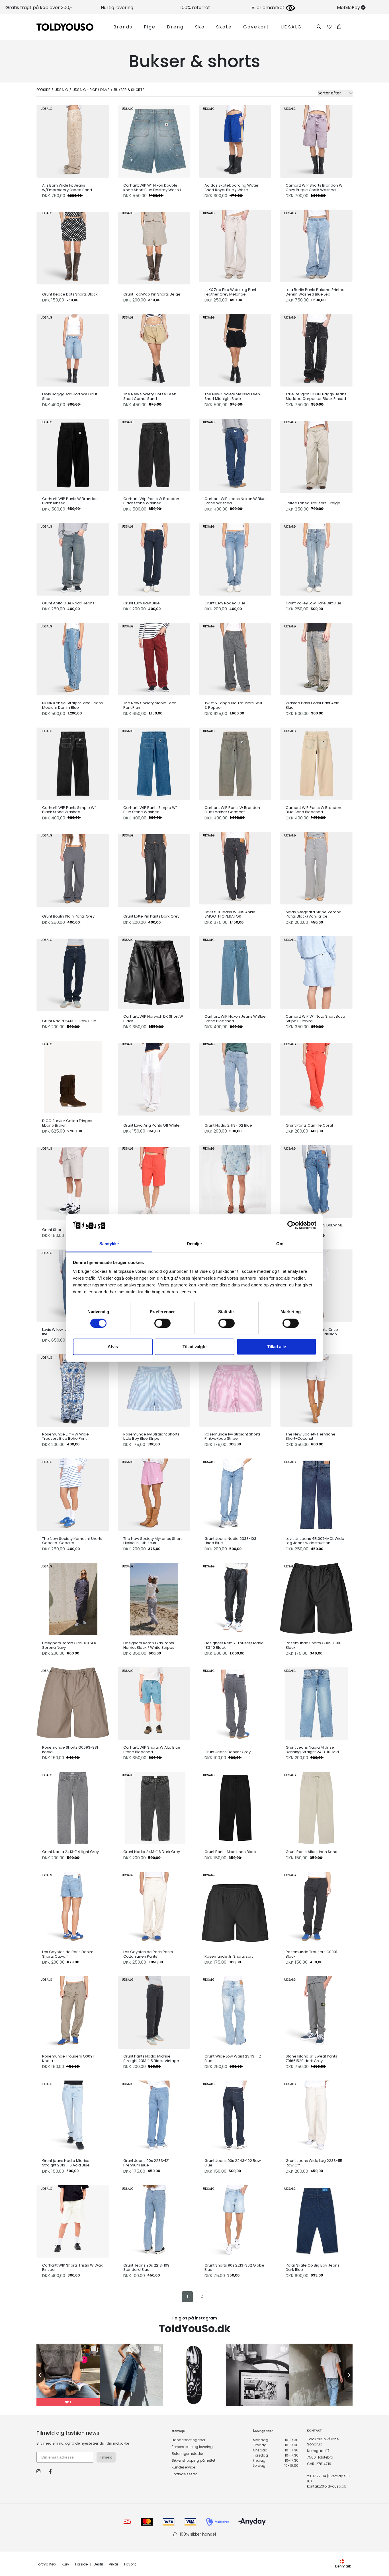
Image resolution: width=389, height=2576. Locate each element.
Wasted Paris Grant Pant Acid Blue (313, 705)
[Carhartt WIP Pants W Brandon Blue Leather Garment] (235, 762)
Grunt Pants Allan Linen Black (231, 1852)
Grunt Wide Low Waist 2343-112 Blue (233, 2058)
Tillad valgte (195, 1347)
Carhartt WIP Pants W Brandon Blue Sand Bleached (313, 810)
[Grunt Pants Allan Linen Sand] (316, 1806)
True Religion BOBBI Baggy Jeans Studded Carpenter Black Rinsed (316, 396)
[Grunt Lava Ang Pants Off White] (154, 1078)
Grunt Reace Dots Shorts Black (70, 294)
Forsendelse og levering (192, 2447)
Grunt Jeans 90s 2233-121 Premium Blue (146, 2163)
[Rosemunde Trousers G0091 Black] (316, 1907)
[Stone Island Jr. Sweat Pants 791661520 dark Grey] (316, 2011)
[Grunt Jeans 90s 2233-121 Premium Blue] (154, 2115)
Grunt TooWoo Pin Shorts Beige (152, 294)
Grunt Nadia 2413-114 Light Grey (70, 1852)
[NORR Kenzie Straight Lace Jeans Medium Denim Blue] (73, 658)
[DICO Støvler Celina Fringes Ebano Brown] (73, 1076)
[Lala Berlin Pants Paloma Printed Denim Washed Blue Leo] (316, 244)
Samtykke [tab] (109, 1244)
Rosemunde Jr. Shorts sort (229, 1957)
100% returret (195, 8)
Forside (43, 90)
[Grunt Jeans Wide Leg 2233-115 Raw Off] (316, 2115)
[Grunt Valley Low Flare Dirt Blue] (316, 558)
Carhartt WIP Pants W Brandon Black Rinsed (70, 501)
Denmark (343, 2566)
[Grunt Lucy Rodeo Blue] (235, 558)
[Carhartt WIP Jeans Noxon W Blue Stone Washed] (235, 454)
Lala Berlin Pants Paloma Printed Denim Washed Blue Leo (315, 292)
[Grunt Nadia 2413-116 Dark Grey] (154, 1806)
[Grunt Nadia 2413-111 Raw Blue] (73, 973)
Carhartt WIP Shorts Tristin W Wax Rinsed (72, 2268)
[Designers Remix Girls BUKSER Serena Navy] (73, 1598)
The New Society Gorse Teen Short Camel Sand (150, 396)
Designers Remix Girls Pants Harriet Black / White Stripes (149, 1645)
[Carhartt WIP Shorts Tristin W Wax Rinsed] (73, 2220)
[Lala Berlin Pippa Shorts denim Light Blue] (235, 1180)
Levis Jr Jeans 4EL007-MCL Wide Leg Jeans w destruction (315, 1541)
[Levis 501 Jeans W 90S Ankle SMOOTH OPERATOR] (235, 867)
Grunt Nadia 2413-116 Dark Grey (152, 1852)
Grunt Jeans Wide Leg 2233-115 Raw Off (314, 2163)
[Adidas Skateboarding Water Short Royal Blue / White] (235, 140)
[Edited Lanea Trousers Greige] (316, 456)
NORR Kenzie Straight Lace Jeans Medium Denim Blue (72, 705)
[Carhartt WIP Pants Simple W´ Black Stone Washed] (73, 762)
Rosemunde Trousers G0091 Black (311, 1954)
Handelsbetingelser (189, 2440)
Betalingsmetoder (187, 2454)
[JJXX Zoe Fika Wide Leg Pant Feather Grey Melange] (235, 244)
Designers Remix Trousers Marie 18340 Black (234, 1645)
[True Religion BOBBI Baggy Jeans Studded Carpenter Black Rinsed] (316, 349)
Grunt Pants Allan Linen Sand (312, 1852)
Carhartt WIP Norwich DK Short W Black (153, 1019)
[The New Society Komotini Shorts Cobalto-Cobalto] (73, 1493)
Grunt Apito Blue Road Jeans (68, 603)
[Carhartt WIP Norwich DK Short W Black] (154, 971)
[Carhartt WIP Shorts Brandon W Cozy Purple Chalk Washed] (316, 140)
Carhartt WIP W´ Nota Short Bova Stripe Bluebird (315, 1019)
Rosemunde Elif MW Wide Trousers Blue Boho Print (65, 1436)
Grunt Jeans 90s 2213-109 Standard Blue (146, 2268)
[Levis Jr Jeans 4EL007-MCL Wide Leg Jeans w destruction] (316, 1493)
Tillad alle (277, 1347)
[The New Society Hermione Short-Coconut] (316, 1389)
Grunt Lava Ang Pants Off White (151, 1125)
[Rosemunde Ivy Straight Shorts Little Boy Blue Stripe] (154, 1389)
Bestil (98, 2564)
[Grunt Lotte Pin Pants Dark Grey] (154, 869)
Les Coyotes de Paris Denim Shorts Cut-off (68, 1954)
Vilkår (113, 2564)
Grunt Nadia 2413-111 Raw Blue (69, 1021)
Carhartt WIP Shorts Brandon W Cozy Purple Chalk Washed (314, 188)
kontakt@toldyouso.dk (326, 2486)
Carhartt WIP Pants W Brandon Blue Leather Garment (232, 810)
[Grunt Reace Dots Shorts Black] (73, 247)
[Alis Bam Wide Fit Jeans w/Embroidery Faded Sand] (73, 140)
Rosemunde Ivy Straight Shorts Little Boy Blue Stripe (151, 1436)
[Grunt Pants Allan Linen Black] (235, 1806)
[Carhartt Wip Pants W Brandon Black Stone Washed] (154, 454)
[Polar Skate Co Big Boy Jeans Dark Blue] (316, 2220)
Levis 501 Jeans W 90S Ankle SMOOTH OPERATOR (230, 914)
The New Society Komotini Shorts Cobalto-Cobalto (72, 1541)
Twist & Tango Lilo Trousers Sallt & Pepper (233, 705)
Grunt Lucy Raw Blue (142, 603)
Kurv (65, 2564)
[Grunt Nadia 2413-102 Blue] (235, 1078)
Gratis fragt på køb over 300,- (39, 8)
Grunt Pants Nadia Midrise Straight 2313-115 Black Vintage (151, 2058)
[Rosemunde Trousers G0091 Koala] (73, 2011)
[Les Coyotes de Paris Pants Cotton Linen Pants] (154, 1907)
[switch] (162, 1323)
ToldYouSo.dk (195, 2329)
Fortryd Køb (46, 2564)
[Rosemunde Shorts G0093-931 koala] (73, 1702)
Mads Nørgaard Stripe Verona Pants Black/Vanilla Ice (314, 914)
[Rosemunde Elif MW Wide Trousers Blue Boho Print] (73, 1389)
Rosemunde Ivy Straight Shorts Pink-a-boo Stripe (233, 1436)
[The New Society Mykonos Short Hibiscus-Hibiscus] (154, 1493)
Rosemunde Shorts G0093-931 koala (70, 1750)
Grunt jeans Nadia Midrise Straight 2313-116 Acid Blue (66, 2163)
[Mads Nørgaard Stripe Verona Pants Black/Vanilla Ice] (316, 867)
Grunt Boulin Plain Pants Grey (68, 916)
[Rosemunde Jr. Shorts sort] (235, 1909)
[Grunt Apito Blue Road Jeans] (73, 558)
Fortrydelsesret (184, 2474)
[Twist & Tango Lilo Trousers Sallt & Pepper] (235, 658)
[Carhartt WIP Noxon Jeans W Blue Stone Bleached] (235, 971)
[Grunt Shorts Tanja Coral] (154, 1182)
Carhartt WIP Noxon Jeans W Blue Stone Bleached (235, 1019)
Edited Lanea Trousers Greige (313, 503)
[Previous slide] (36, 2375)
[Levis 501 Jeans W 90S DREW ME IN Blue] (316, 1180)
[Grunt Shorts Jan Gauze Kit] (73, 1182)
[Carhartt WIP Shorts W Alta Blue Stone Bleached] (154, 1702)
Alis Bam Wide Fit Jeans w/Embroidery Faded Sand (67, 188)
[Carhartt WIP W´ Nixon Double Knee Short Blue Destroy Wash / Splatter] (154, 140)
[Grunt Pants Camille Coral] (316, 1078)
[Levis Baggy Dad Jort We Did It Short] (73, 349)
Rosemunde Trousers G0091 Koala (68, 2058)
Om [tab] (280, 1244)
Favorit (130, 2564)
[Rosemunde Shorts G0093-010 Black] (316, 1598)
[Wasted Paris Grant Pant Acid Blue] (316, 658)
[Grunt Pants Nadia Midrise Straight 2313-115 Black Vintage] (154, 2011)
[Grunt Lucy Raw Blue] (154, 558)
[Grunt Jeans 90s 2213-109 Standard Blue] (154, 2220)
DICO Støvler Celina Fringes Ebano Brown (67, 1123)
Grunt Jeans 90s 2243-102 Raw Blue (233, 2163)
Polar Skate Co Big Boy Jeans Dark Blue (313, 2268)
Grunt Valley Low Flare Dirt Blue (314, 603)
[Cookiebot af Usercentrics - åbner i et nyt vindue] (291, 1225)
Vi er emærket (269, 8)
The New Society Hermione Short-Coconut (311, 1436)
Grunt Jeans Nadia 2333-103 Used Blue (230, 1541)
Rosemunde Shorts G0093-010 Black (314, 1645)
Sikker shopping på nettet (194, 2460)
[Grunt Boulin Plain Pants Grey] (73, 869)
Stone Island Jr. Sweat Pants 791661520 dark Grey (311, 2058)
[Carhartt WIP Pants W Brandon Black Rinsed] (73, 454)
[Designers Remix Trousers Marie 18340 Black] (235, 1598)
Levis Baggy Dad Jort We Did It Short (70, 396)
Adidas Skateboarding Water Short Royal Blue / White (232, 188)
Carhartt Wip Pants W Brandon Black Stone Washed (151, 501)
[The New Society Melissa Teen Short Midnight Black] (235, 349)
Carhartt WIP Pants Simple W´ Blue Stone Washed (150, 810)
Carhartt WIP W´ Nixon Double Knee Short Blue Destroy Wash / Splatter (152, 188)
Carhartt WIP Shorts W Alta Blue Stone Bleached (152, 1750)
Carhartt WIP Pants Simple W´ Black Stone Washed (69, 810)
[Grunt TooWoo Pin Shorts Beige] (154, 247)
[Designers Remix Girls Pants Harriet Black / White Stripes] (154, 1598)
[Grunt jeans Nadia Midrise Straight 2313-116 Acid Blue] (73, 2115)
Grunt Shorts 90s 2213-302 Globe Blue (234, 2268)
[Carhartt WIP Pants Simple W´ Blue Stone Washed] (154, 762)
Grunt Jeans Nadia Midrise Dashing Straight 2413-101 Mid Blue (312, 1750)
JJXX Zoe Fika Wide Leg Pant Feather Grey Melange (230, 292)
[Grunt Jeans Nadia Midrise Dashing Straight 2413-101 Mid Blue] (316, 1702)
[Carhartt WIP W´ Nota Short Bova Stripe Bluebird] (316, 971)
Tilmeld (106, 2457)
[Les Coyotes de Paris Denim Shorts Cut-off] (73, 1907)
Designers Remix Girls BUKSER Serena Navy (69, 1645)
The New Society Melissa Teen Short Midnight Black (232, 396)
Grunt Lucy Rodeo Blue (225, 603)
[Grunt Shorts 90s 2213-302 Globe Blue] (235, 2220)
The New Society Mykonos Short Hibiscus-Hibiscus (152, 1541)
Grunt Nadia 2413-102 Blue (228, 1125)
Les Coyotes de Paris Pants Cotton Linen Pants (148, 1954)
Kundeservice (183, 2467)
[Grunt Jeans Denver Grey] (235, 1704)
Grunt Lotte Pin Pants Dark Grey (151, 916)
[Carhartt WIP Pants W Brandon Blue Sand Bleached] (316, 762)
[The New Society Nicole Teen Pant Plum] (154, 658)
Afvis (113, 1347)
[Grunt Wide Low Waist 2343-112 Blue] (235, 2011)
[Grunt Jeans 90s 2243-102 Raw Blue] (235, 2115)
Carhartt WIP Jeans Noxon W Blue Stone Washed (235, 501)
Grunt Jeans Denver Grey (228, 1752)
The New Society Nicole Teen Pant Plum (150, 705)
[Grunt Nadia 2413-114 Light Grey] (73, 1806)
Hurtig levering (117, 8)
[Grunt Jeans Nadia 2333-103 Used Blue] (235, 1493)
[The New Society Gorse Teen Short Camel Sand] (154, 349)
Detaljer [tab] (195, 1244)
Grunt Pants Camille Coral (309, 1125)
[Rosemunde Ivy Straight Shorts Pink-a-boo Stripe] (235, 1389)
